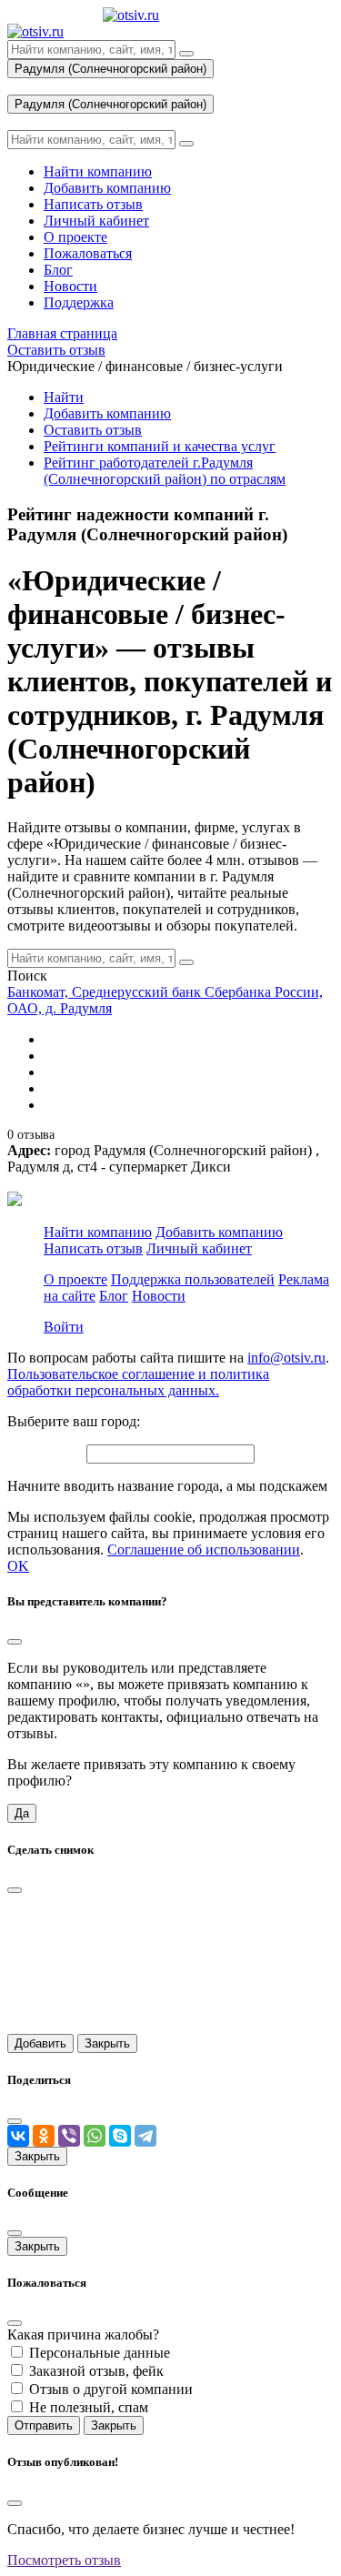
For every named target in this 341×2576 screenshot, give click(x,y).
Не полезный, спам (89, 2407)
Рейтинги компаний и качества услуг (160, 446)
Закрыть (107, 2043)
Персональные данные (100, 2353)
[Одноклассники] (44, 2136)
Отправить (44, 2425)
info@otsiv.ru (286, 1358)
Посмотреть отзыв (64, 2560)
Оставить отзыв (93, 430)
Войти (64, 1327)
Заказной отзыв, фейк (96, 2371)
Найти (64, 397)
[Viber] (69, 2136)
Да (22, 1813)
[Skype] (120, 2136)
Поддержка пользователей (193, 1279)
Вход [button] (23, 86)
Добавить (40, 2043)
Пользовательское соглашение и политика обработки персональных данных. (138, 1382)
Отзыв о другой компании (111, 2389)
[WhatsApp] (95, 2136)
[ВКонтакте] (18, 2136)
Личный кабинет (199, 1248)
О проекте (75, 1279)
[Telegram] (145, 2136)
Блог (114, 1296)
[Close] (15, 1642)
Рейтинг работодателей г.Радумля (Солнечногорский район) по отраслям (165, 471)
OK (18, 1566)
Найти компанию (98, 1232)
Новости (159, 1296)
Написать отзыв (93, 1248)
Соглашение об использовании (204, 1550)
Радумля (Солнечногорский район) (110, 69)
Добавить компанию (107, 413)
